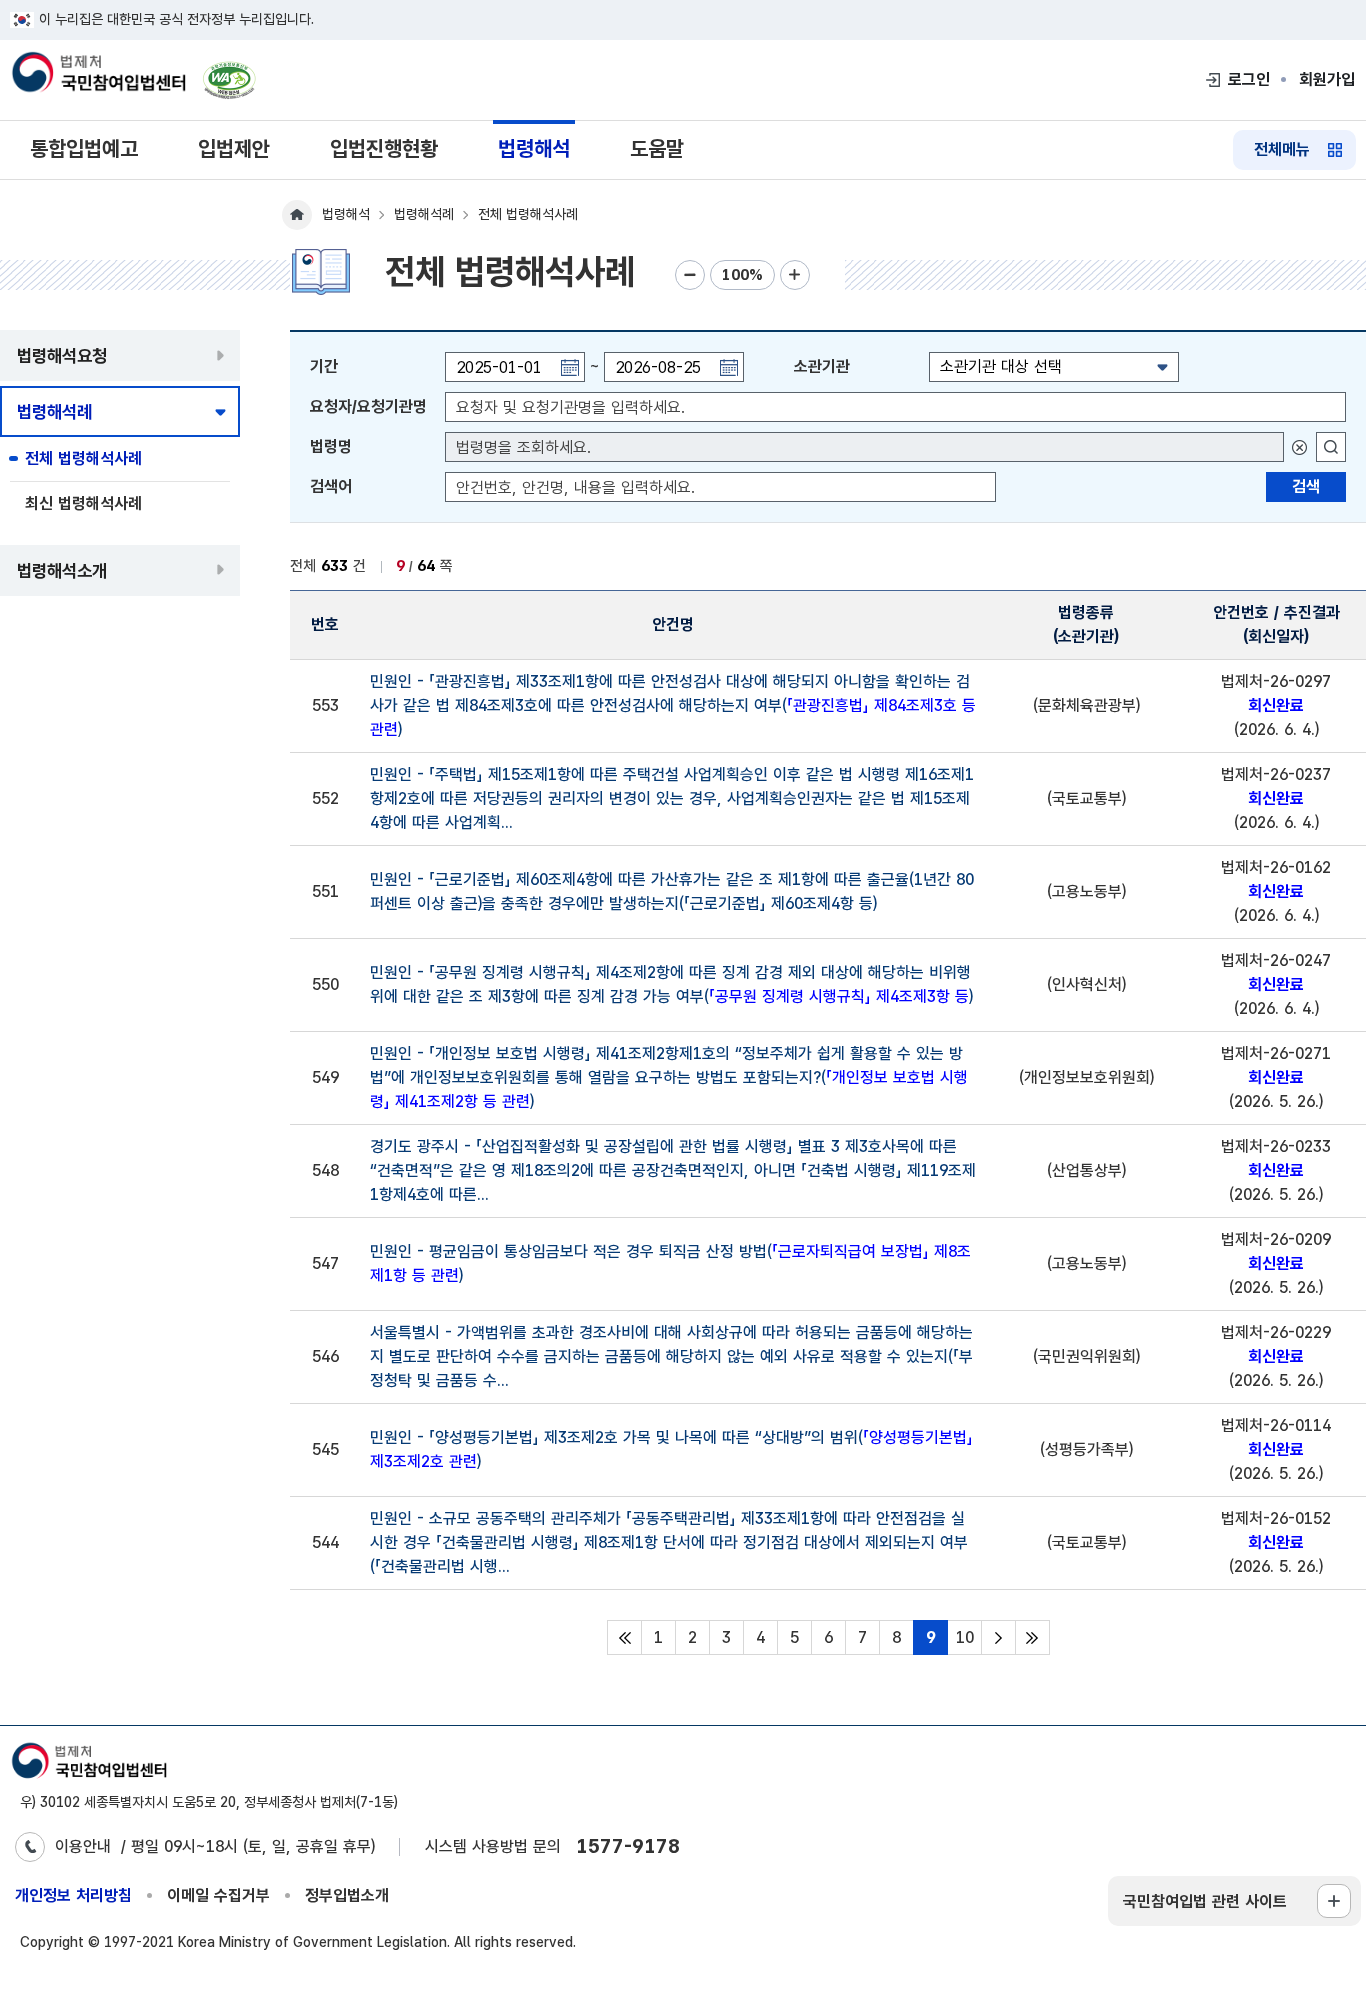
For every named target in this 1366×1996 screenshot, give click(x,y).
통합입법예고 (84, 148)
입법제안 (234, 148)
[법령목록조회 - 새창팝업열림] (1331, 447)
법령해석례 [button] (54, 411)
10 (965, 1637)
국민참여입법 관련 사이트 (1205, 1901)
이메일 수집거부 (218, 1895)
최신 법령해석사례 (83, 503)
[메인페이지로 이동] (98, 74)
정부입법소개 (347, 1895)
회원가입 (1327, 79)
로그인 (1249, 79)
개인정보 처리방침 (73, 1895)
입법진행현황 (384, 148)
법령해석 (534, 148)
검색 (1306, 486)
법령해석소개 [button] (62, 570)
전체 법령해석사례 (83, 458)
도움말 (657, 148)
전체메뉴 (1282, 149)
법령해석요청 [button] (62, 355)
